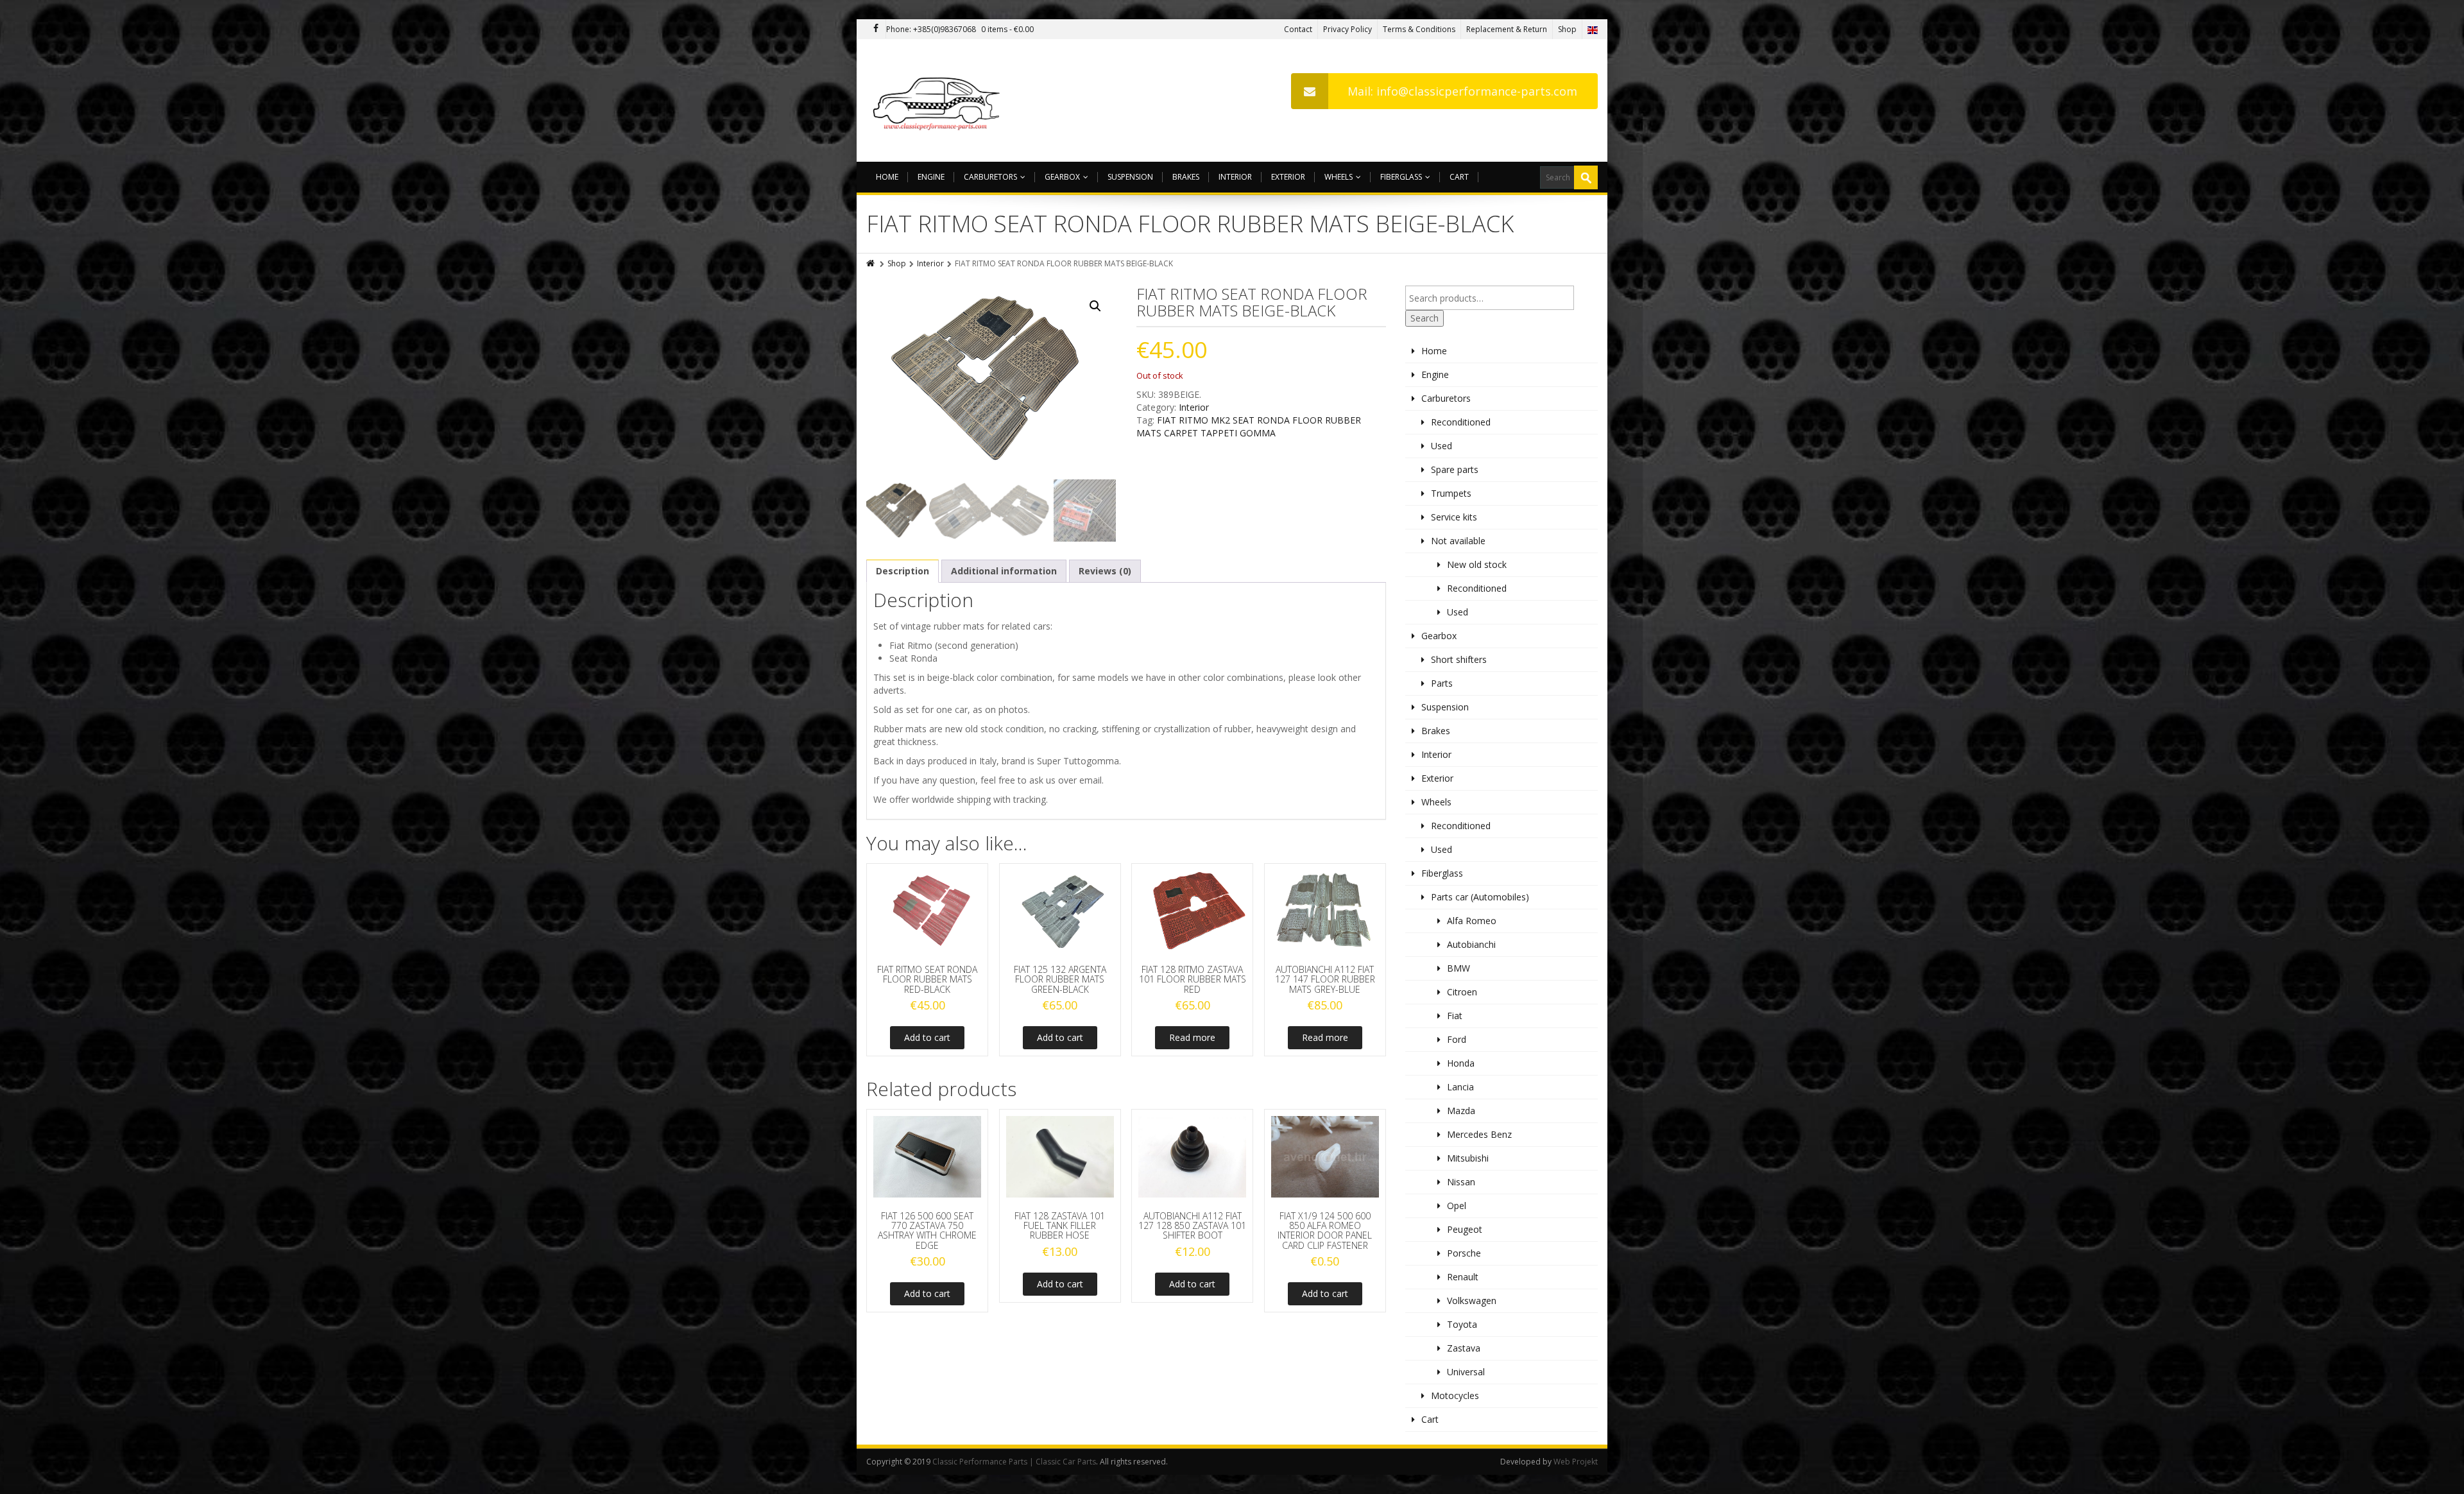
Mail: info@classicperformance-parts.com (1462, 91)
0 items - (1007, 29)
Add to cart (927, 1037)
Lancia (1460, 1087)
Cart (1459, 177)
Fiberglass (1401, 177)
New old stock (1477, 564)
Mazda (1461, 1111)
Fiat (1455, 1016)
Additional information (1004, 571)
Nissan (1461, 1182)
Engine (931, 177)
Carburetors (990, 177)
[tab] (903, 571)
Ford (1457, 1039)
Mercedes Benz (1479, 1134)
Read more (1192, 1037)
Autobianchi (1471, 944)
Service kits (1454, 517)
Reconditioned (1461, 422)
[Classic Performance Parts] (939, 100)
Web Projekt (1576, 1462)
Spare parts (1455, 469)
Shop (1567, 29)
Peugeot (1465, 1229)
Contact (1298, 29)
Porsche (1464, 1253)
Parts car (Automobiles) (1480, 897)
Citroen (1462, 992)
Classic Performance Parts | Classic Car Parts (1014, 1462)
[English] (1593, 29)
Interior (1235, 177)
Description (903, 571)
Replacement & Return (1507, 29)
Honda (1461, 1063)
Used (1442, 446)
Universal (1466, 1372)
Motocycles (1455, 1395)
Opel (1457, 1206)
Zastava (1464, 1348)
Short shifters (1459, 659)
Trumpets (1451, 493)
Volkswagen (1472, 1301)
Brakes (1186, 177)
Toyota (1462, 1324)
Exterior (1288, 177)
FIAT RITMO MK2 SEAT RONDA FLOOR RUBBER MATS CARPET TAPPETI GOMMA (1249, 426)
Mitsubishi (1468, 1158)
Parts (1442, 683)
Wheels (1339, 177)
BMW (1459, 968)
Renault (1463, 1277)
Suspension (1130, 177)
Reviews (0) (1105, 571)
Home (887, 177)
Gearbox (1062, 177)
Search (1425, 318)
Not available (1458, 541)
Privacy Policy (1347, 29)
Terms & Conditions (1419, 29)
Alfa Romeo (1472, 921)
